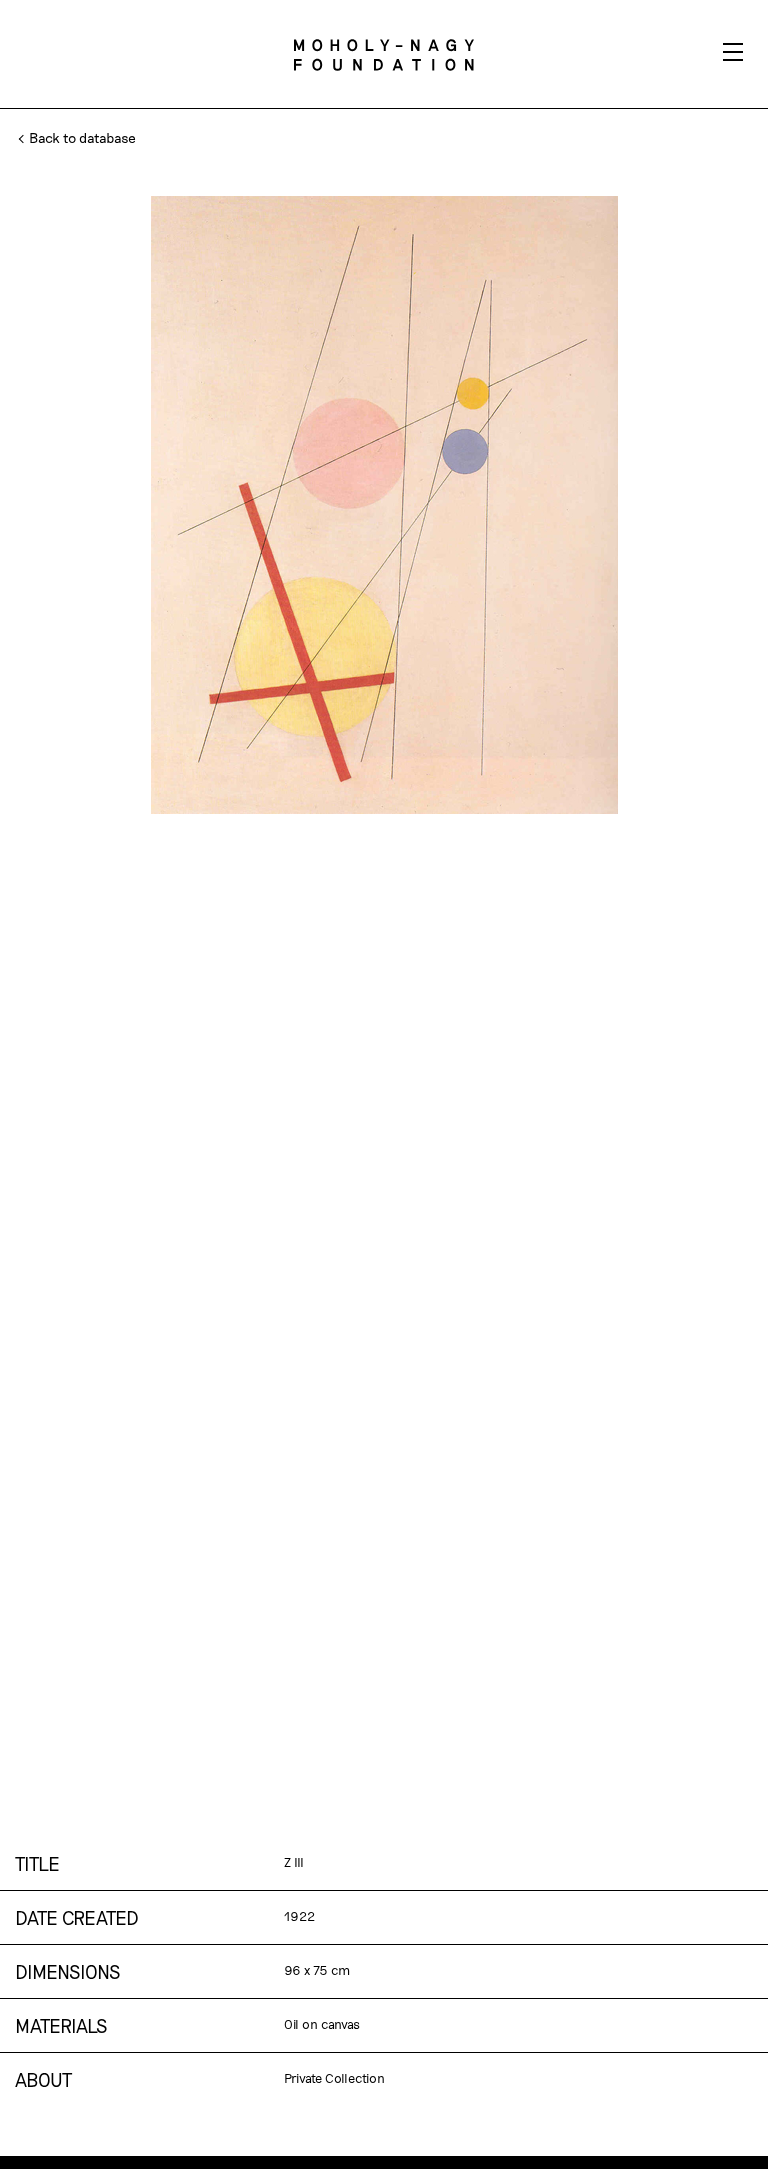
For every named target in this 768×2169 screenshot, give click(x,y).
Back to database (81, 137)
